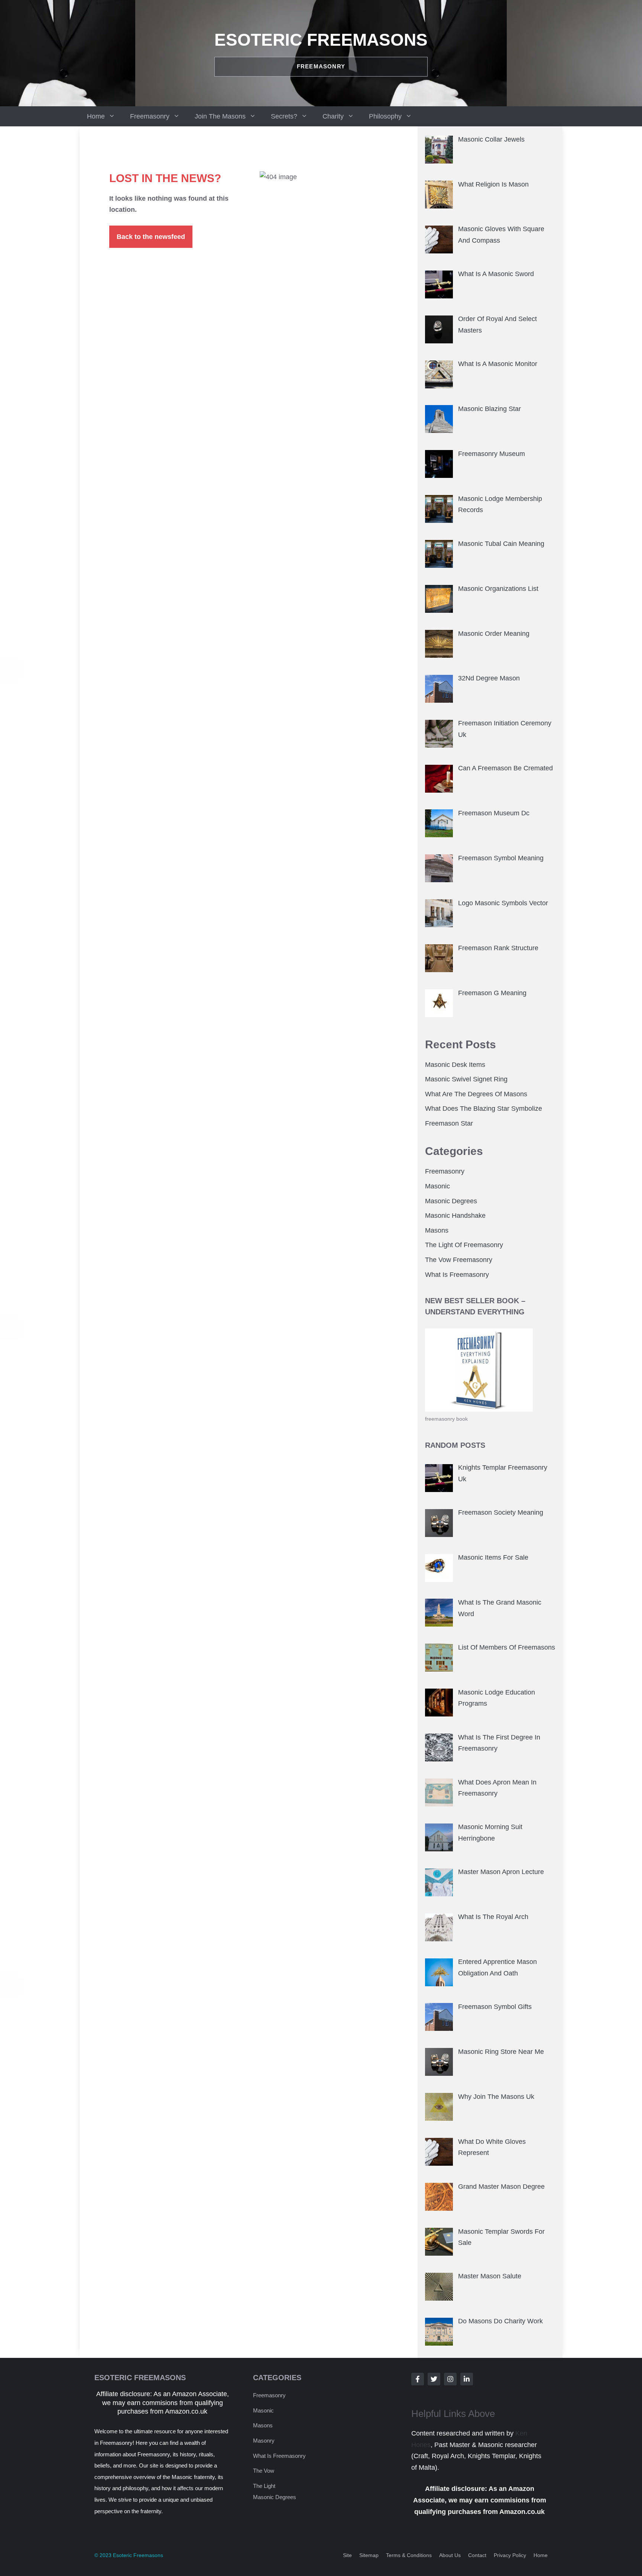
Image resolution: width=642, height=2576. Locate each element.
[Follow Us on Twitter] (434, 2379)
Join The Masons (220, 116)
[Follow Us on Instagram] (450, 2379)
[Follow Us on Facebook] (418, 2379)
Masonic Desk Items (455, 1065)
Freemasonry (150, 116)
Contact (477, 2555)
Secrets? (284, 116)
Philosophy (385, 116)
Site (347, 2555)
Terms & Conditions (409, 2555)
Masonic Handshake (455, 1216)
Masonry (264, 2441)
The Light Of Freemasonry (464, 1245)
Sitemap (369, 2555)
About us (450, 2555)
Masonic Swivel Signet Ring (466, 1079)
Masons (437, 1230)
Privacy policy (510, 2555)
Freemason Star (449, 1123)
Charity (333, 116)
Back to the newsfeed (151, 237)
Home (96, 116)
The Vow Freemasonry (459, 1260)
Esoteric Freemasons (321, 40)
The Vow (264, 2471)
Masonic (437, 1186)
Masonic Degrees (451, 1201)
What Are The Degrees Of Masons (476, 1094)
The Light (264, 2486)
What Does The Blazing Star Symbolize (484, 1109)
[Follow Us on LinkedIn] (467, 2379)
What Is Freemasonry (457, 1275)
